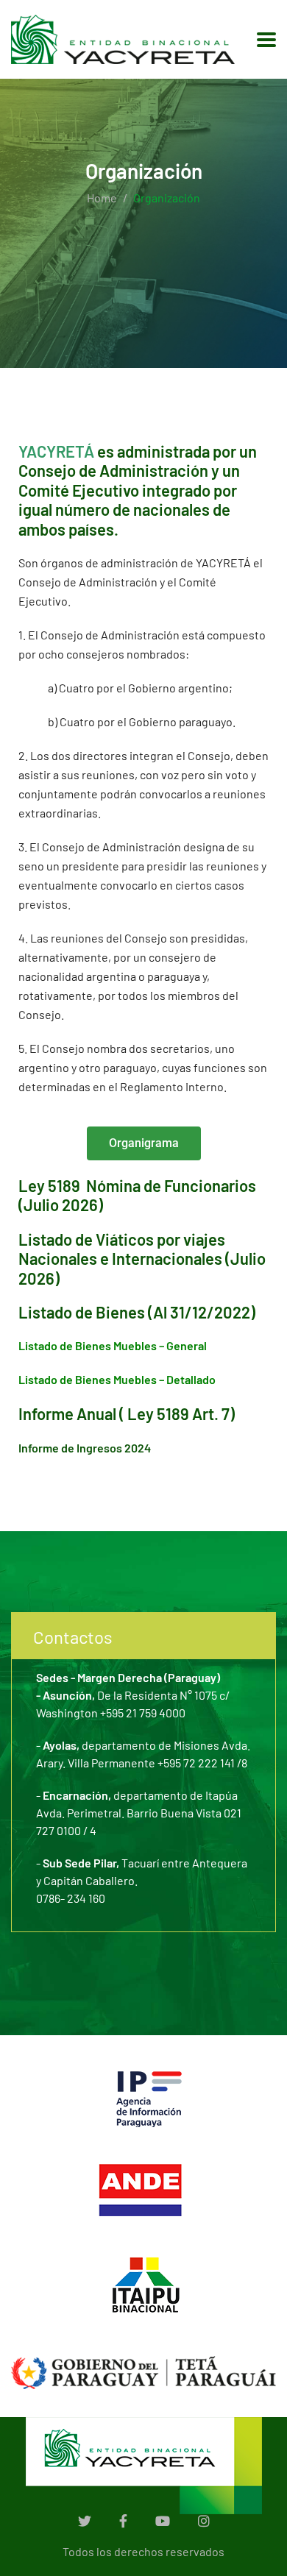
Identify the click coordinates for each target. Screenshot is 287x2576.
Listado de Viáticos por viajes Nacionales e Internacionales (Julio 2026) (142, 1259)
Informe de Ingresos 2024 (85, 1448)
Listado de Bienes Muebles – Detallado (117, 1379)
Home (102, 198)
